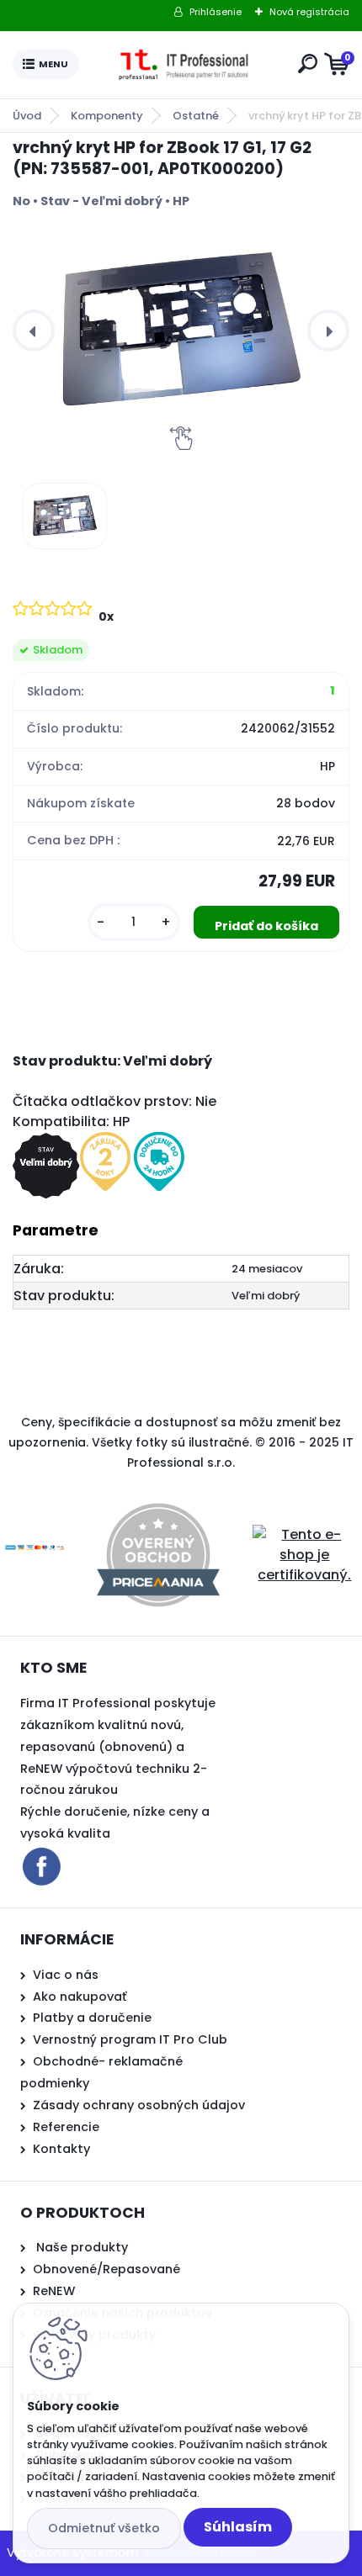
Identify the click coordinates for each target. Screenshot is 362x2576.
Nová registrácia (309, 12)
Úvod (27, 116)
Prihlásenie (216, 12)
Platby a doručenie (92, 2018)
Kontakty (61, 2149)
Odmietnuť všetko (104, 2528)
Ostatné (196, 116)
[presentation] (34, 331)
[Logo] (185, 65)
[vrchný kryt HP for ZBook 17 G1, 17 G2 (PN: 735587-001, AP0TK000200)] (181, 331)
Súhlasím (238, 2527)
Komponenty (107, 116)
